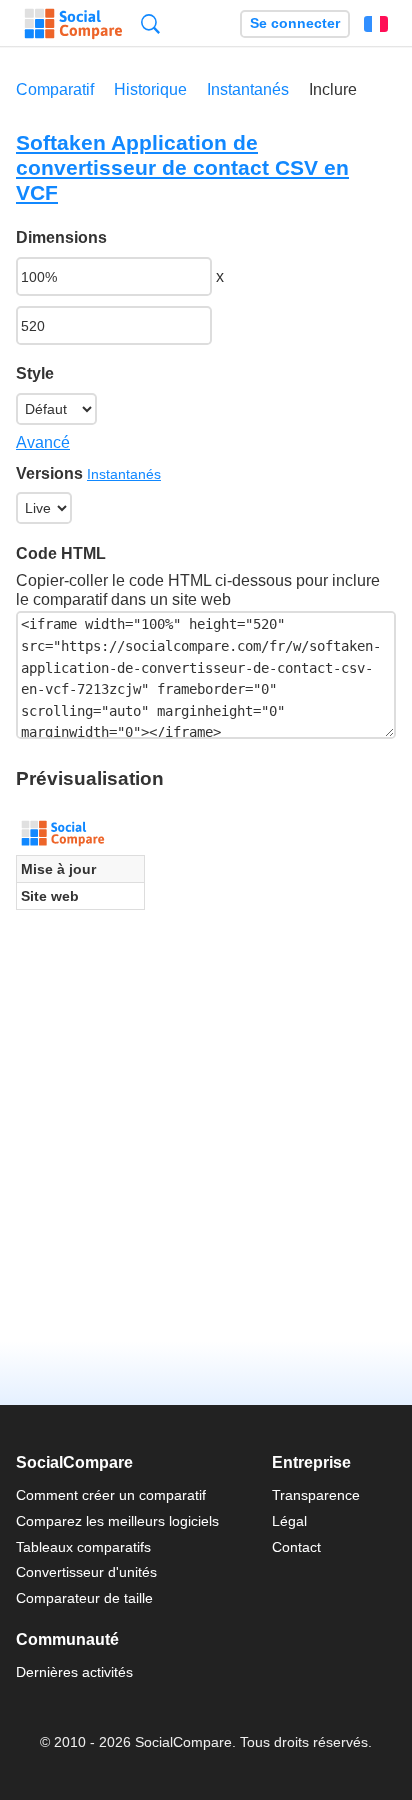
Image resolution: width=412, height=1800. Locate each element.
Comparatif (55, 89)
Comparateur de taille (84, 1598)
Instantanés (248, 89)
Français (376, 24)
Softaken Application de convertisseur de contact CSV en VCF (182, 167)
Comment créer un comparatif (111, 1495)
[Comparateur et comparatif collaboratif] (73, 24)
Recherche (150, 23)
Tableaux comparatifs (83, 1547)
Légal (289, 1521)
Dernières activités (74, 1672)
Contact (296, 1547)
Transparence (316, 1495)
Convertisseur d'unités (86, 1572)
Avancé (43, 442)
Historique (150, 89)
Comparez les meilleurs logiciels (117, 1521)
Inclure (333, 89)
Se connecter (295, 23)
